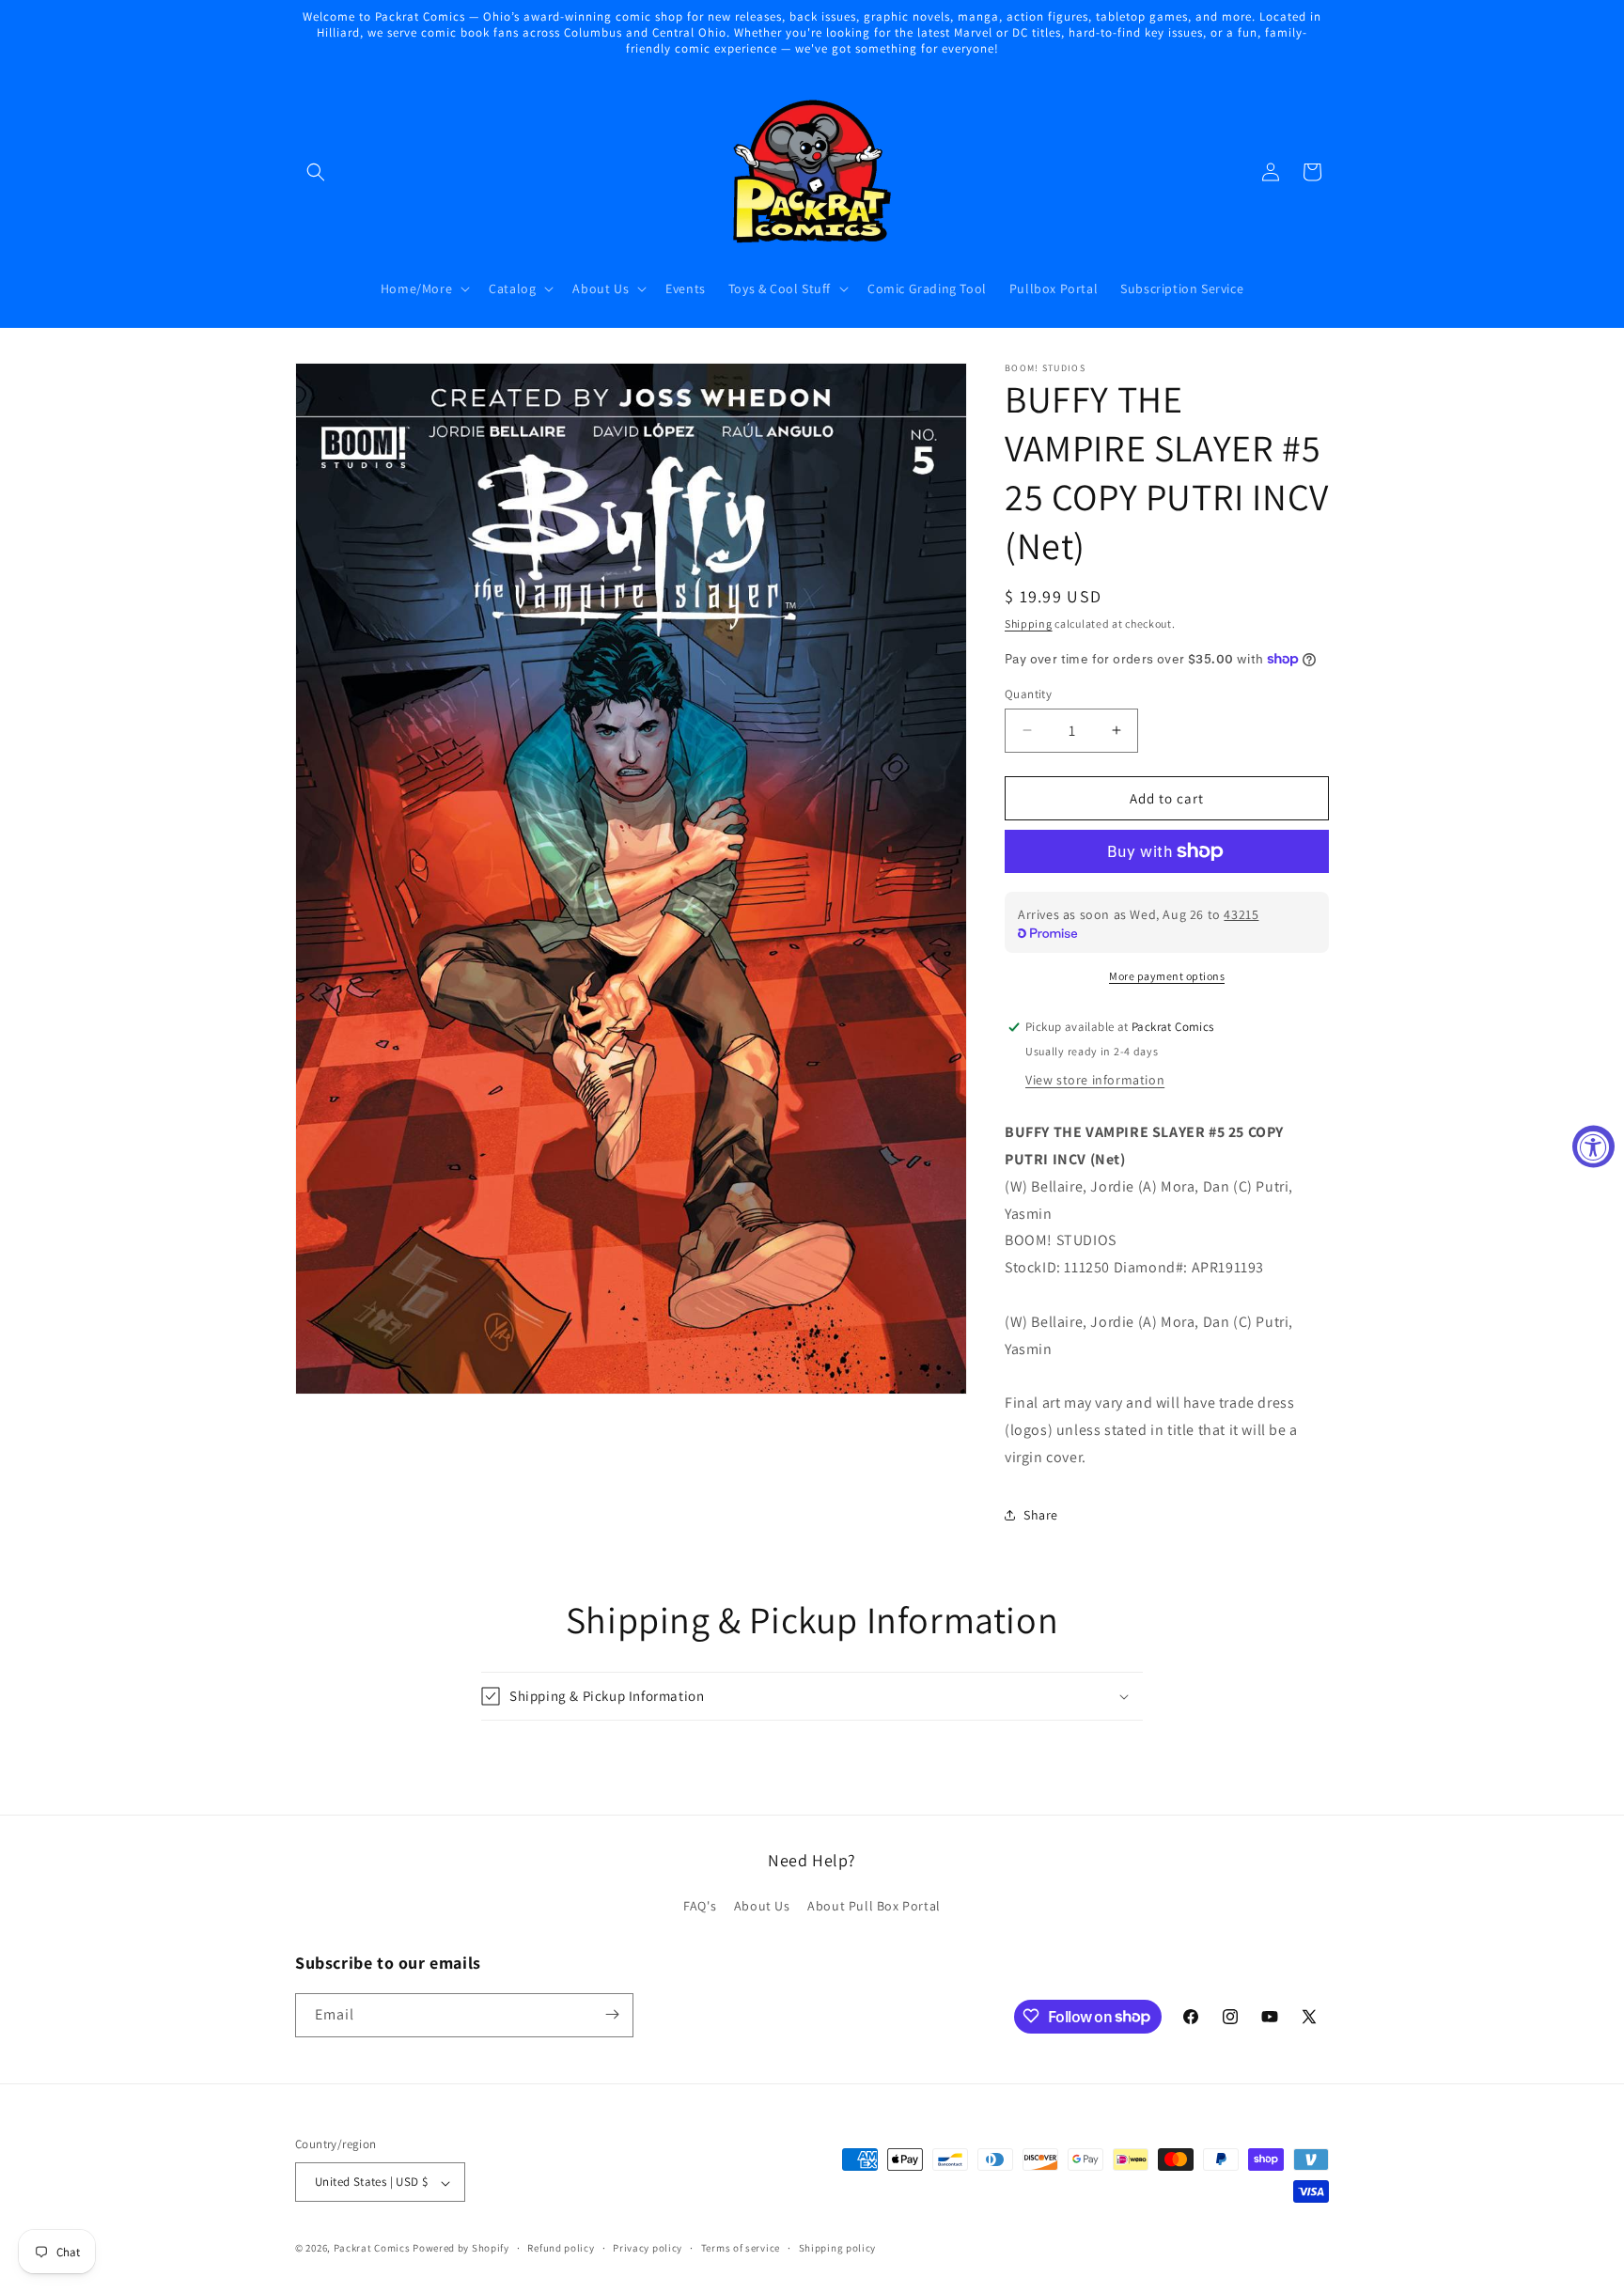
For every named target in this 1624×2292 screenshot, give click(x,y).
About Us (762, 1907)
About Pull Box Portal (874, 1907)
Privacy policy (648, 2248)
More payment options (1167, 976)
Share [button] (1041, 1515)
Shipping (1029, 624)
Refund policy (561, 2248)
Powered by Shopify (461, 2249)
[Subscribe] (612, 2014)
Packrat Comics (372, 2249)
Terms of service (741, 2248)
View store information (1095, 1080)
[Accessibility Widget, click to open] (1593, 1146)
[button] (316, 172)
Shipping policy (838, 2248)
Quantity (1028, 693)
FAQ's (700, 1907)
